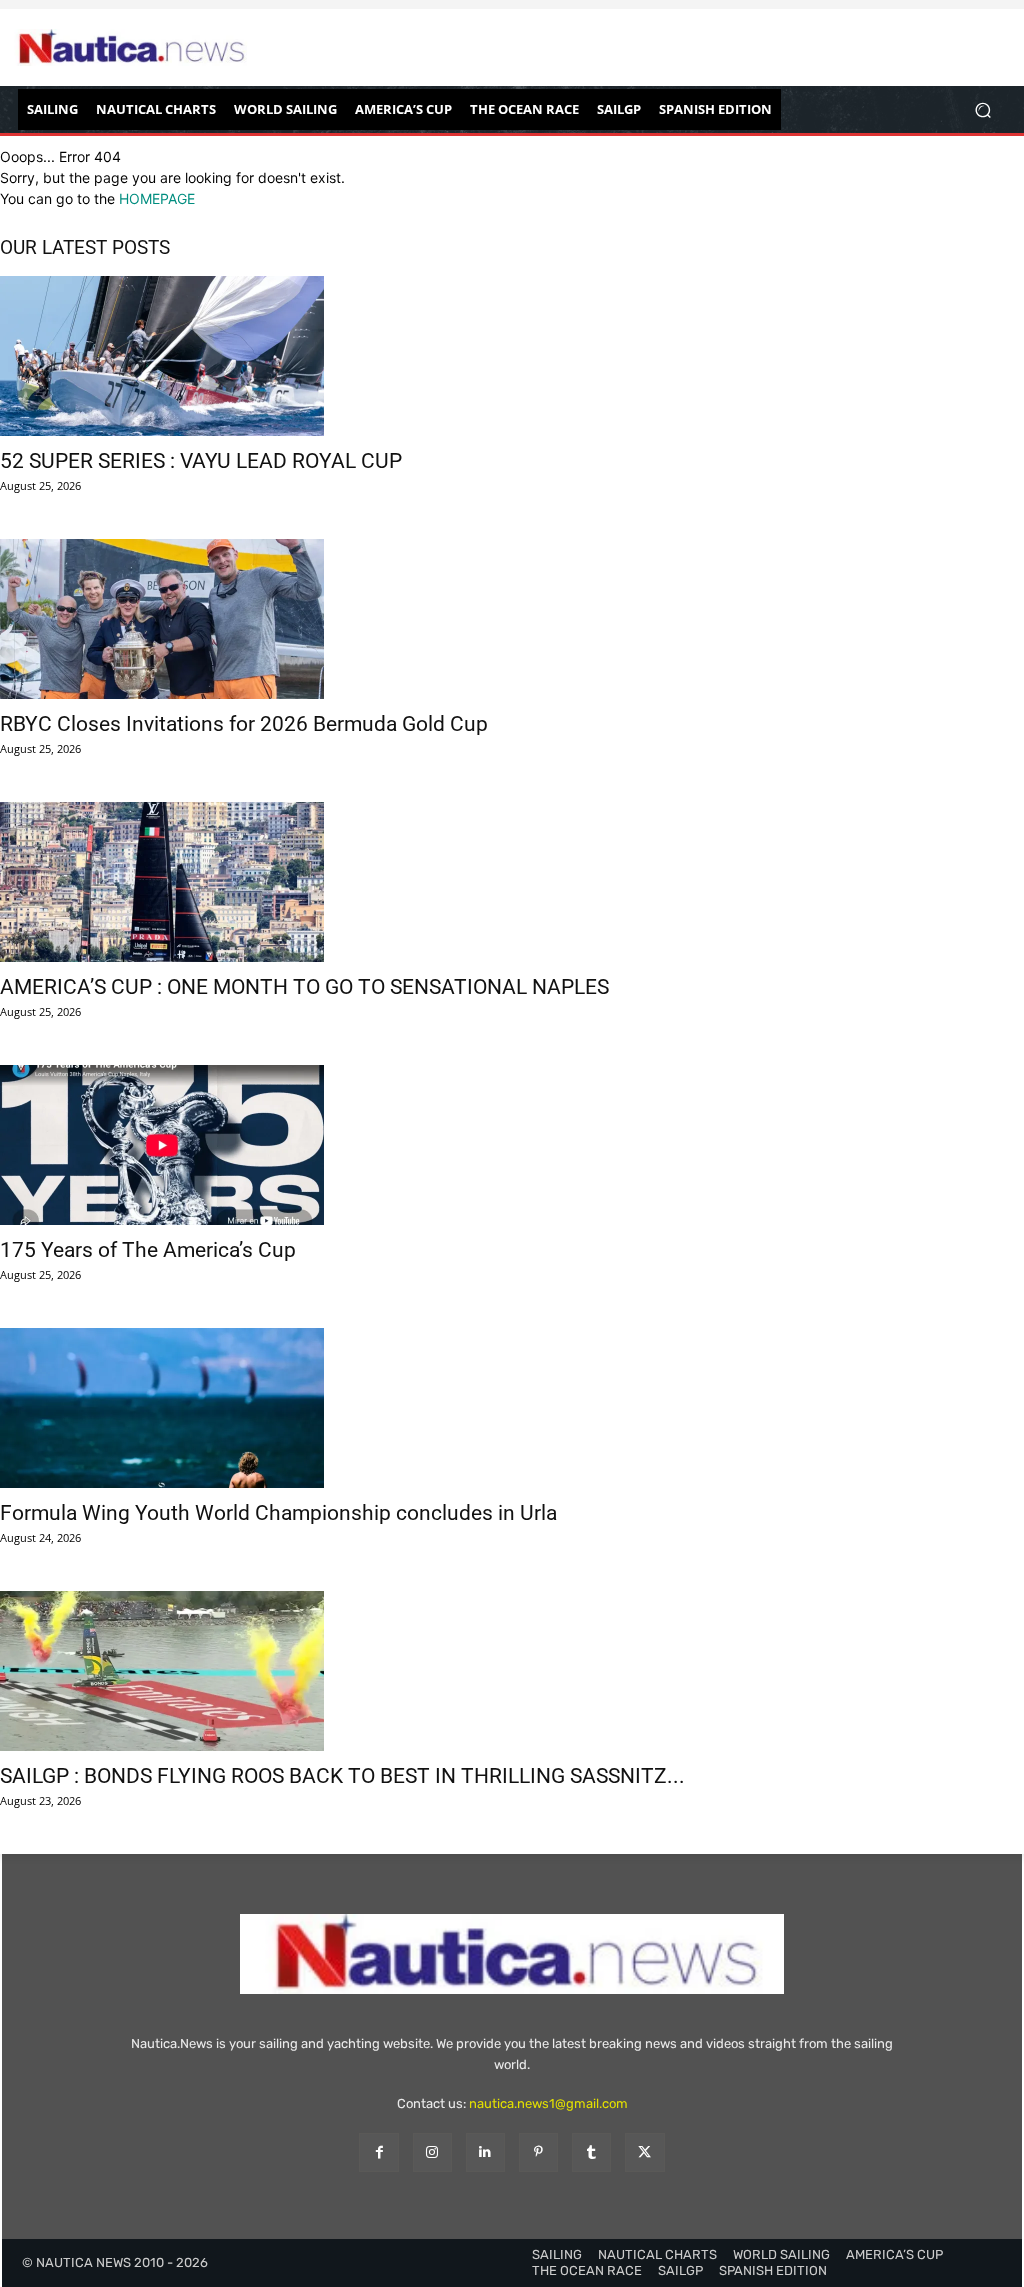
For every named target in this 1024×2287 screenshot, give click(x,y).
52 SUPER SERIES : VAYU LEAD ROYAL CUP (201, 461)
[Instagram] (432, 2152)
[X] (644, 2152)
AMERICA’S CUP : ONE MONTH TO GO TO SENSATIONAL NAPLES (304, 987)
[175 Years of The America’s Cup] (512, 1145)
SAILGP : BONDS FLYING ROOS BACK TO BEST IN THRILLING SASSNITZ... (342, 1776)
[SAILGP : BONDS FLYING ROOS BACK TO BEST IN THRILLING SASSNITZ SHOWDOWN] (512, 1671)
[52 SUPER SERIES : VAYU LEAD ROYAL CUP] (512, 356)
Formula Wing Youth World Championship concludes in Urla (278, 1513)
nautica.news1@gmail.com (548, 2103)
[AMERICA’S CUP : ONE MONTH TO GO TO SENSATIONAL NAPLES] (512, 882)
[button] (982, 109)
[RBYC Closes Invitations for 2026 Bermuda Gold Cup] (512, 619)
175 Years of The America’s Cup (148, 1250)
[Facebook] (378, 2152)
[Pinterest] (538, 2152)
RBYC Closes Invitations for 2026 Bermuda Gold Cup (244, 724)
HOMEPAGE (157, 198)
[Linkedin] (485, 2152)
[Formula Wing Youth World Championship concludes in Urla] (512, 1408)
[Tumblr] (591, 2152)
